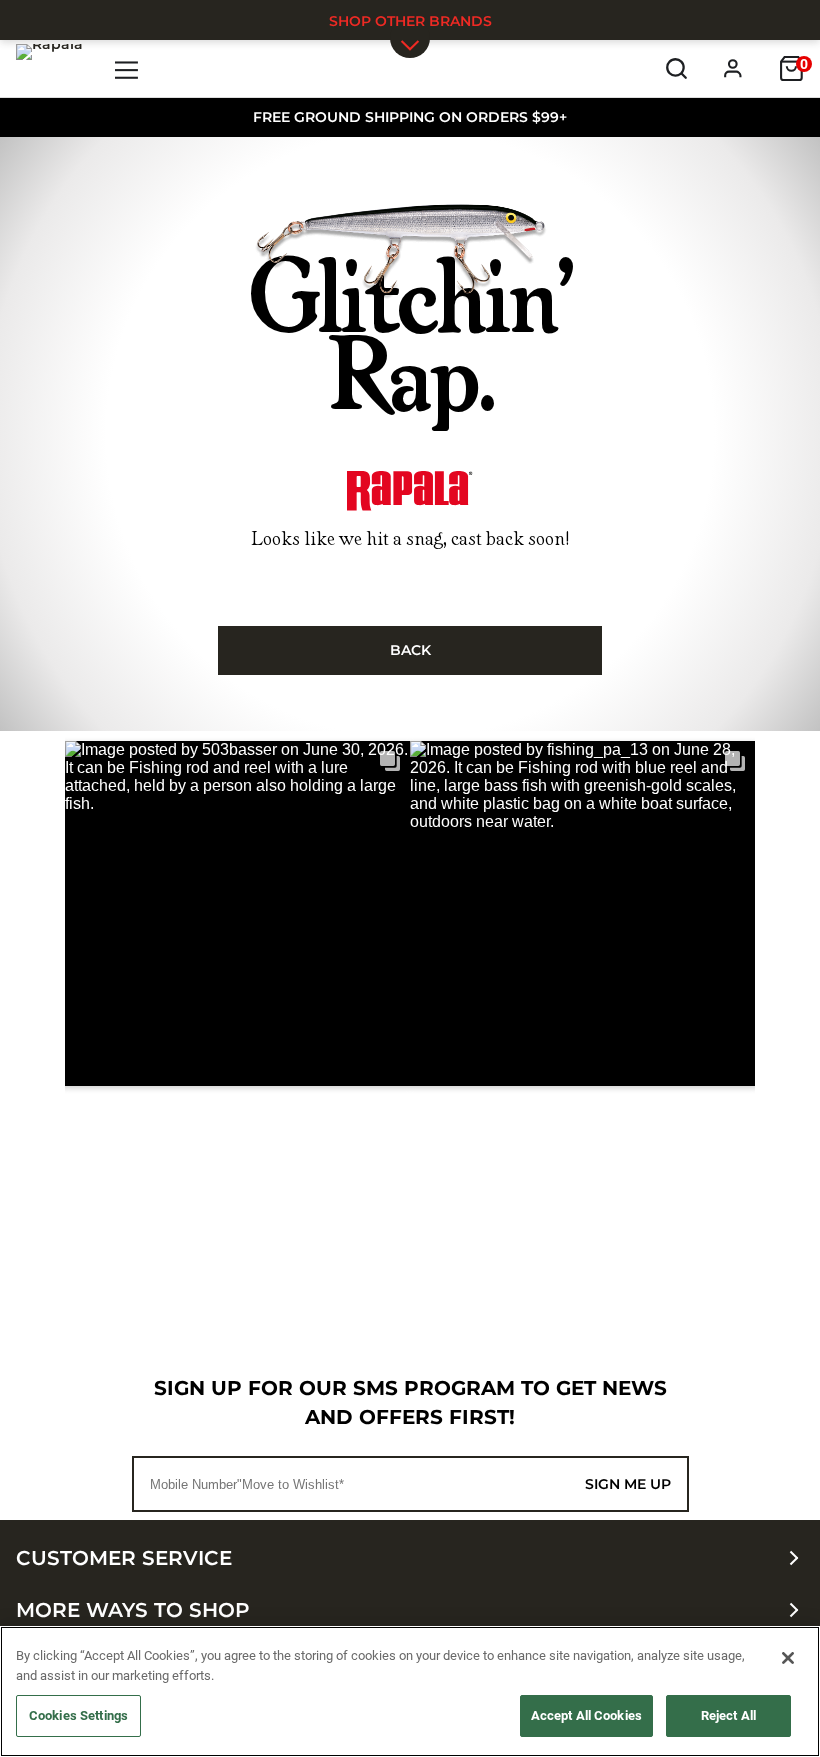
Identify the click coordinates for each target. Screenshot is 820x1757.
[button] (237, 913)
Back (410, 650)
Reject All (728, 1715)
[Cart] (791, 68)
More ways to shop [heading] (133, 1610)
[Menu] (127, 68)
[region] (410, 1691)
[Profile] (733, 68)
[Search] (676, 68)
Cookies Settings (78, 1715)
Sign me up (628, 1484)
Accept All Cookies (586, 1715)
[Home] (49, 68)
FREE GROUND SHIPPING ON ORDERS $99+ (410, 117)
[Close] (788, 1658)
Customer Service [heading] (124, 1558)
